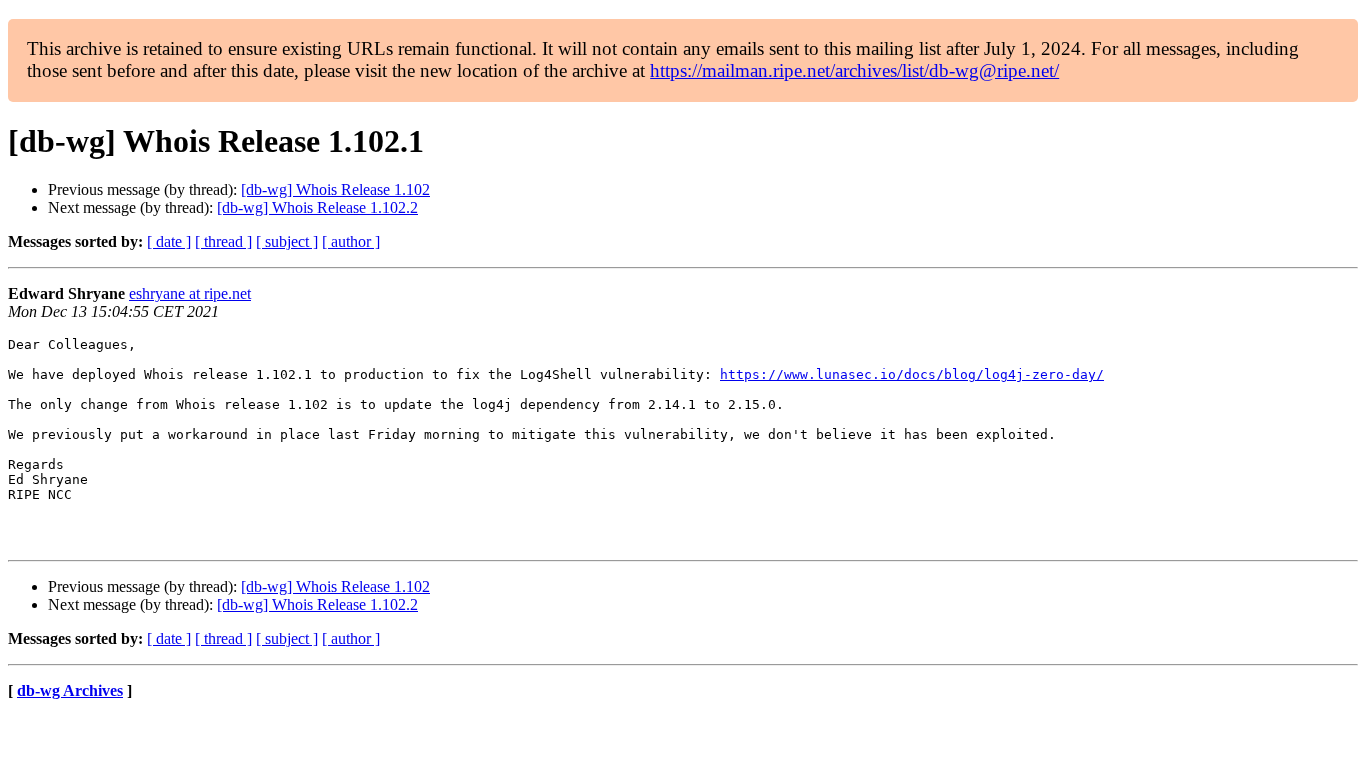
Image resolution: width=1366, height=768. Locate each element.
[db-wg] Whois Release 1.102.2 (317, 207)
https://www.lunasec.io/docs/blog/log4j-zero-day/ (912, 374)
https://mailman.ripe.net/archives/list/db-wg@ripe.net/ (854, 70)
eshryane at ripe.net (190, 293)
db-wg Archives (70, 690)
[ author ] (351, 241)
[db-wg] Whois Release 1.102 (335, 189)
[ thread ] (223, 241)
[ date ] (169, 241)
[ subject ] (287, 241)
